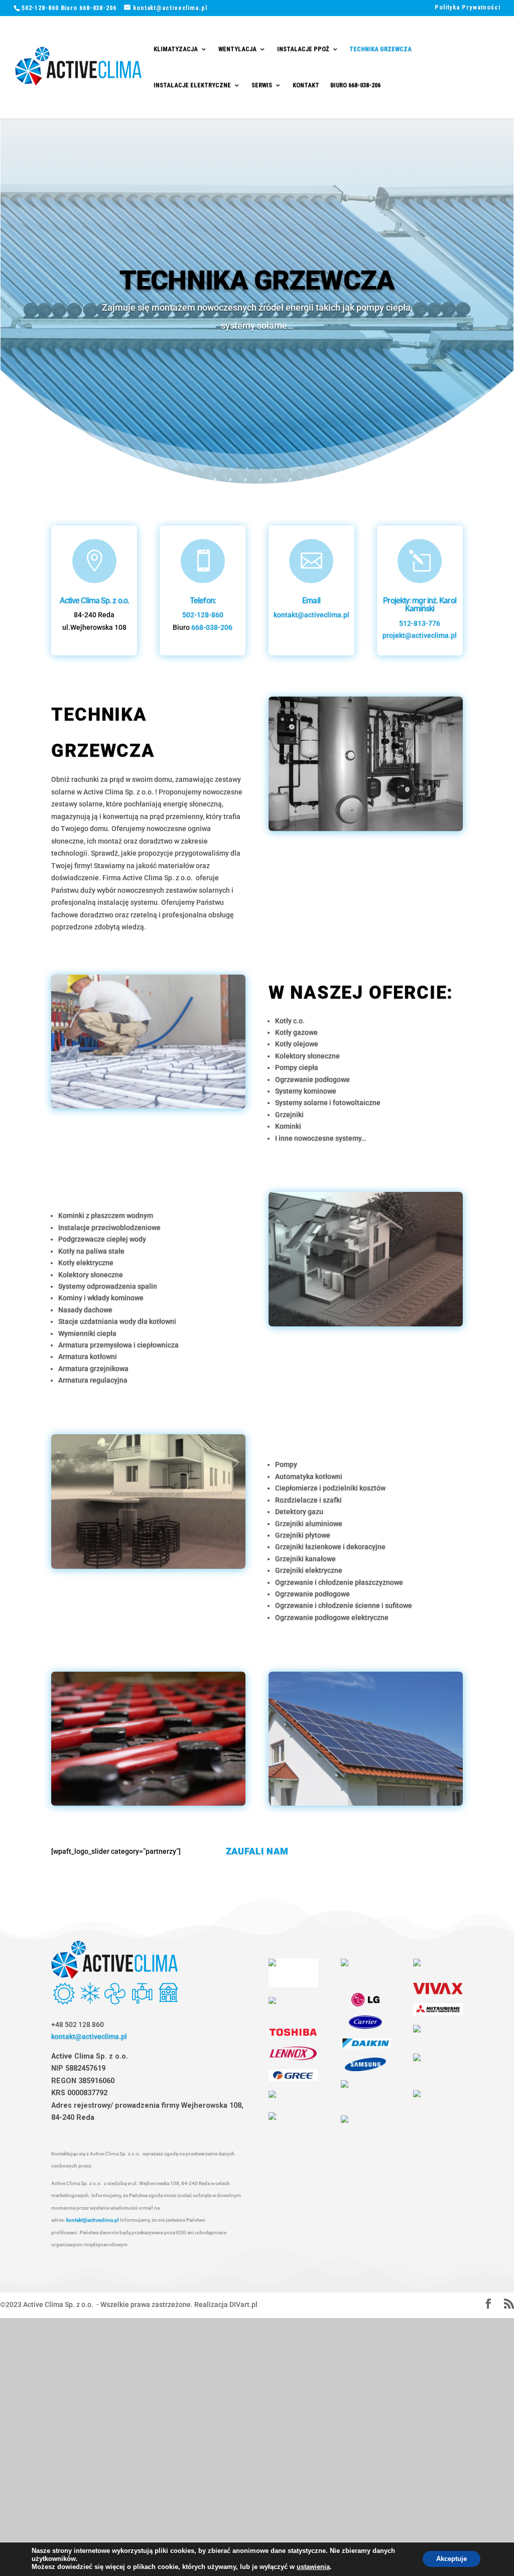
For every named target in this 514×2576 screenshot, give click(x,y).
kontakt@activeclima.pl (311, 615)
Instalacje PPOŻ (303, 49)
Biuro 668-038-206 (355, 86)
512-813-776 (420, 624)
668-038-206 (212, 628)
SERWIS (262, 86)
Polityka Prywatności (468, 8)
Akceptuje (452, 2559)
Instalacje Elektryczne (192, 86)
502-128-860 (203, 615)
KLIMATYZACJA (176, 49)
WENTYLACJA (237, 49)
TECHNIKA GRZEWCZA (380, 49)
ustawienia (313, 2567)
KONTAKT (306, 86)
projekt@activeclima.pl (420, 636)
